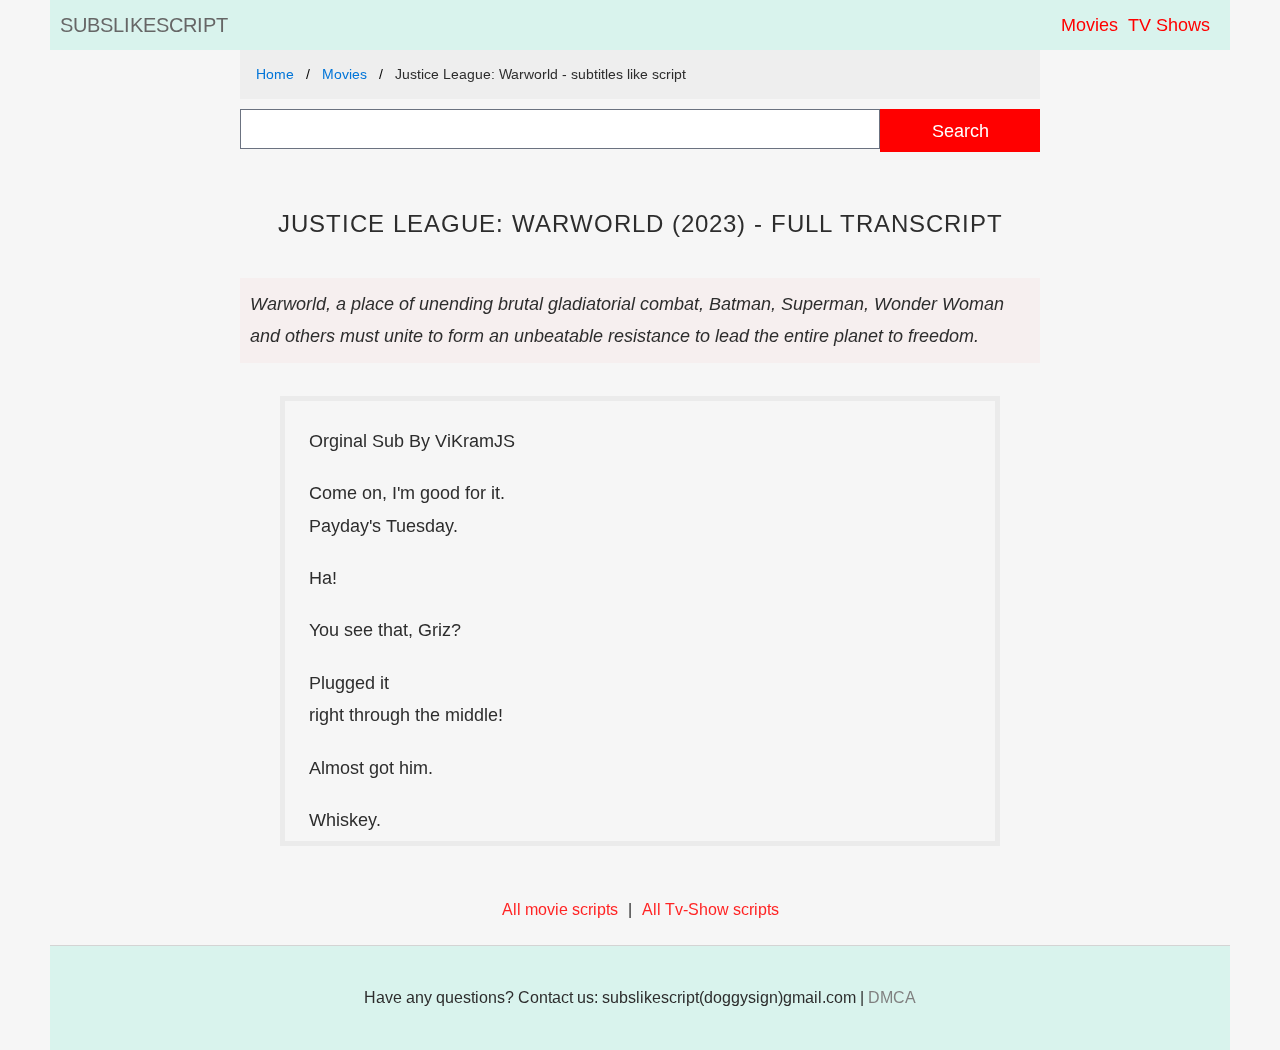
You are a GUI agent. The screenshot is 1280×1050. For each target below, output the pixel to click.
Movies (1089, 25)
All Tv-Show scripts (710, 909)
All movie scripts (560, 909)
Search (960, 130)
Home (275, 74)
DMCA (892, 997)
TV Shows (1169, 25)
